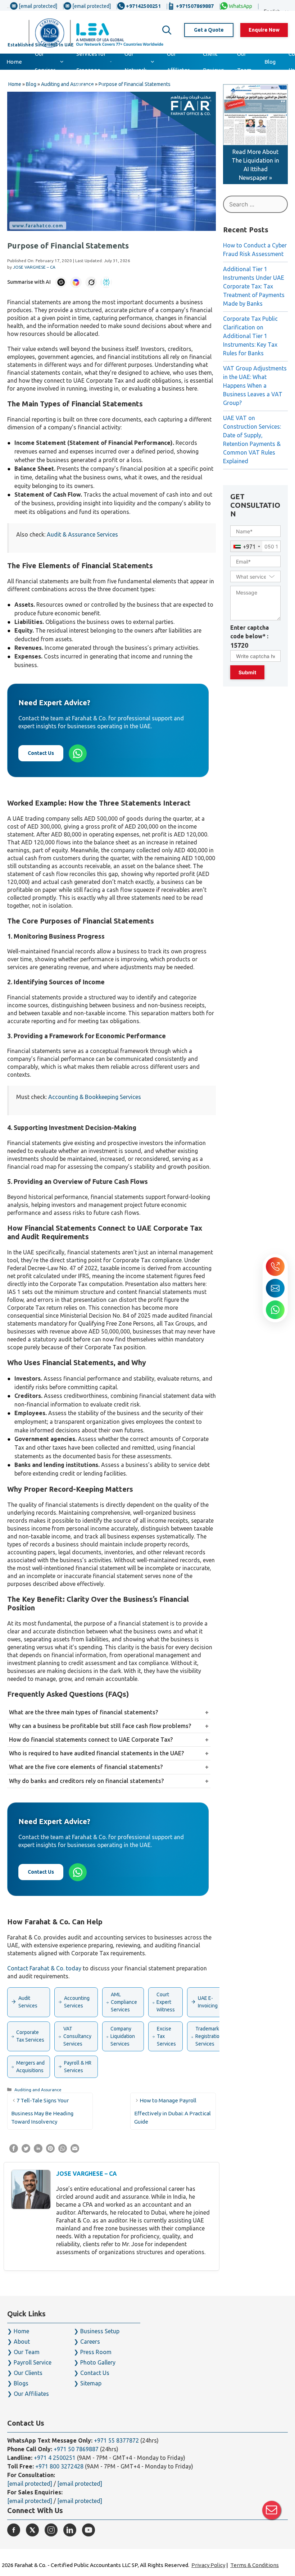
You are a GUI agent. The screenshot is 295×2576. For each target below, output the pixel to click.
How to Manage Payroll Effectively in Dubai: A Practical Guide (173, 2111)
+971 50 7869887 (76, 2449)
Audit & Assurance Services (82, 534)
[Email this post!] (75, 2151)
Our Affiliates (178, 62)
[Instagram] (51, 2530)
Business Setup (100, 2331)
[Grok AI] (91, 282)
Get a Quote (209, 30)
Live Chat (272, 2510)
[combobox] (246, 546)
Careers (90, 2342)
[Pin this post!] (50, 2151)
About (22, 2342)
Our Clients (28, 2373)
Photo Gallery (98, 2362)
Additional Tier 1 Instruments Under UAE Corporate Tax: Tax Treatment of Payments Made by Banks (254, 286)
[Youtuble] (88, 2530)
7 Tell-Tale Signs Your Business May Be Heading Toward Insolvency (42, 2111)
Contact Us (41, 753)
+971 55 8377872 (116, 2440)
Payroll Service (33, 2362)
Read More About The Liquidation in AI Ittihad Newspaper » (255, 165)
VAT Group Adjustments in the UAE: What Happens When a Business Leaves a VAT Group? (255, 386)
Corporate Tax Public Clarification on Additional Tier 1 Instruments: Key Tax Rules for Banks (250, 336)
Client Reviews (214, 62)
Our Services (45, 62)
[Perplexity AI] (106, 282)
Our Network (135, 62)
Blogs (21, 2383)
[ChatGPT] (61, 282)
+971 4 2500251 (55, 2458)
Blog (270, 62)
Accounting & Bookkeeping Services (95, 1097)
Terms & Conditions (255, 2565)
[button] (167, 30)
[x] (32, 2530)
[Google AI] (76, 282)
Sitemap (91, 2383)
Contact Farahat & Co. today (44, 1968)
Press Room (96, 2352)
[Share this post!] (14, 2151)
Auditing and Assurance (38, 2090)
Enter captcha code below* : (249, 637)
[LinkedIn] (70, 2530)
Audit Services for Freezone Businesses (91, 62)
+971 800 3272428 (59, 2466)
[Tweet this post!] (26, 2151)
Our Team (244, 62)
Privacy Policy (208, 2565)
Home (14, 62)
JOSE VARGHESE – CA (87, 2174)
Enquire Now (264, 30)
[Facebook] (14, 2530)
